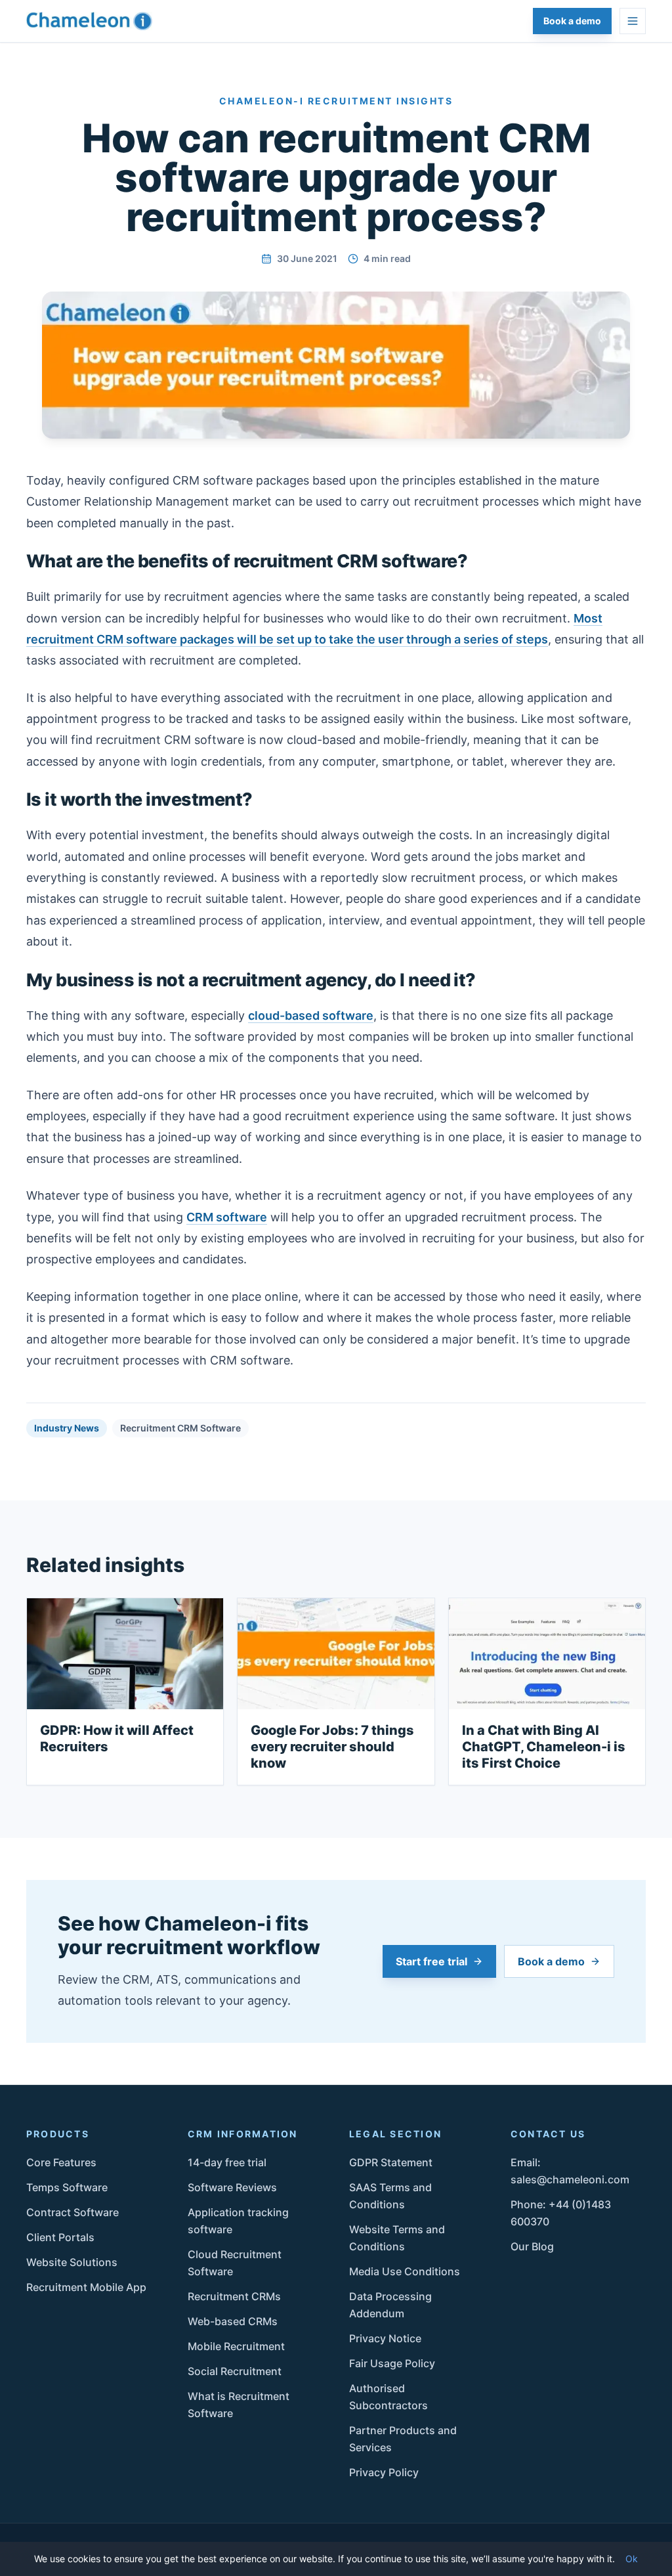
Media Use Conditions (405, 2271)
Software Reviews (232, 2187)
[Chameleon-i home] (89, 21)
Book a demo (572, 21)
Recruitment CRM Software (180, 1428)
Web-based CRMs (233, 2321)
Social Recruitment (235, 2371)
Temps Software (67, 2187)
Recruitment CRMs (234, 2296)
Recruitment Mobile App (86, 2287)
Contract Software (73, 2212)
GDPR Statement (391, 2162)
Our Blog (532, 2246)
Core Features (61, 2162)
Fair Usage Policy (392, 2363)
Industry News (67, 1428)
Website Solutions (72, 2262)
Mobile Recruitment (236, 2346)
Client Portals (60, 2237)
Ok (632, 2559)
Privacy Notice (385, 2338)
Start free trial (431, 1961)
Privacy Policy (384, 2472)
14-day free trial (227, 2162)
